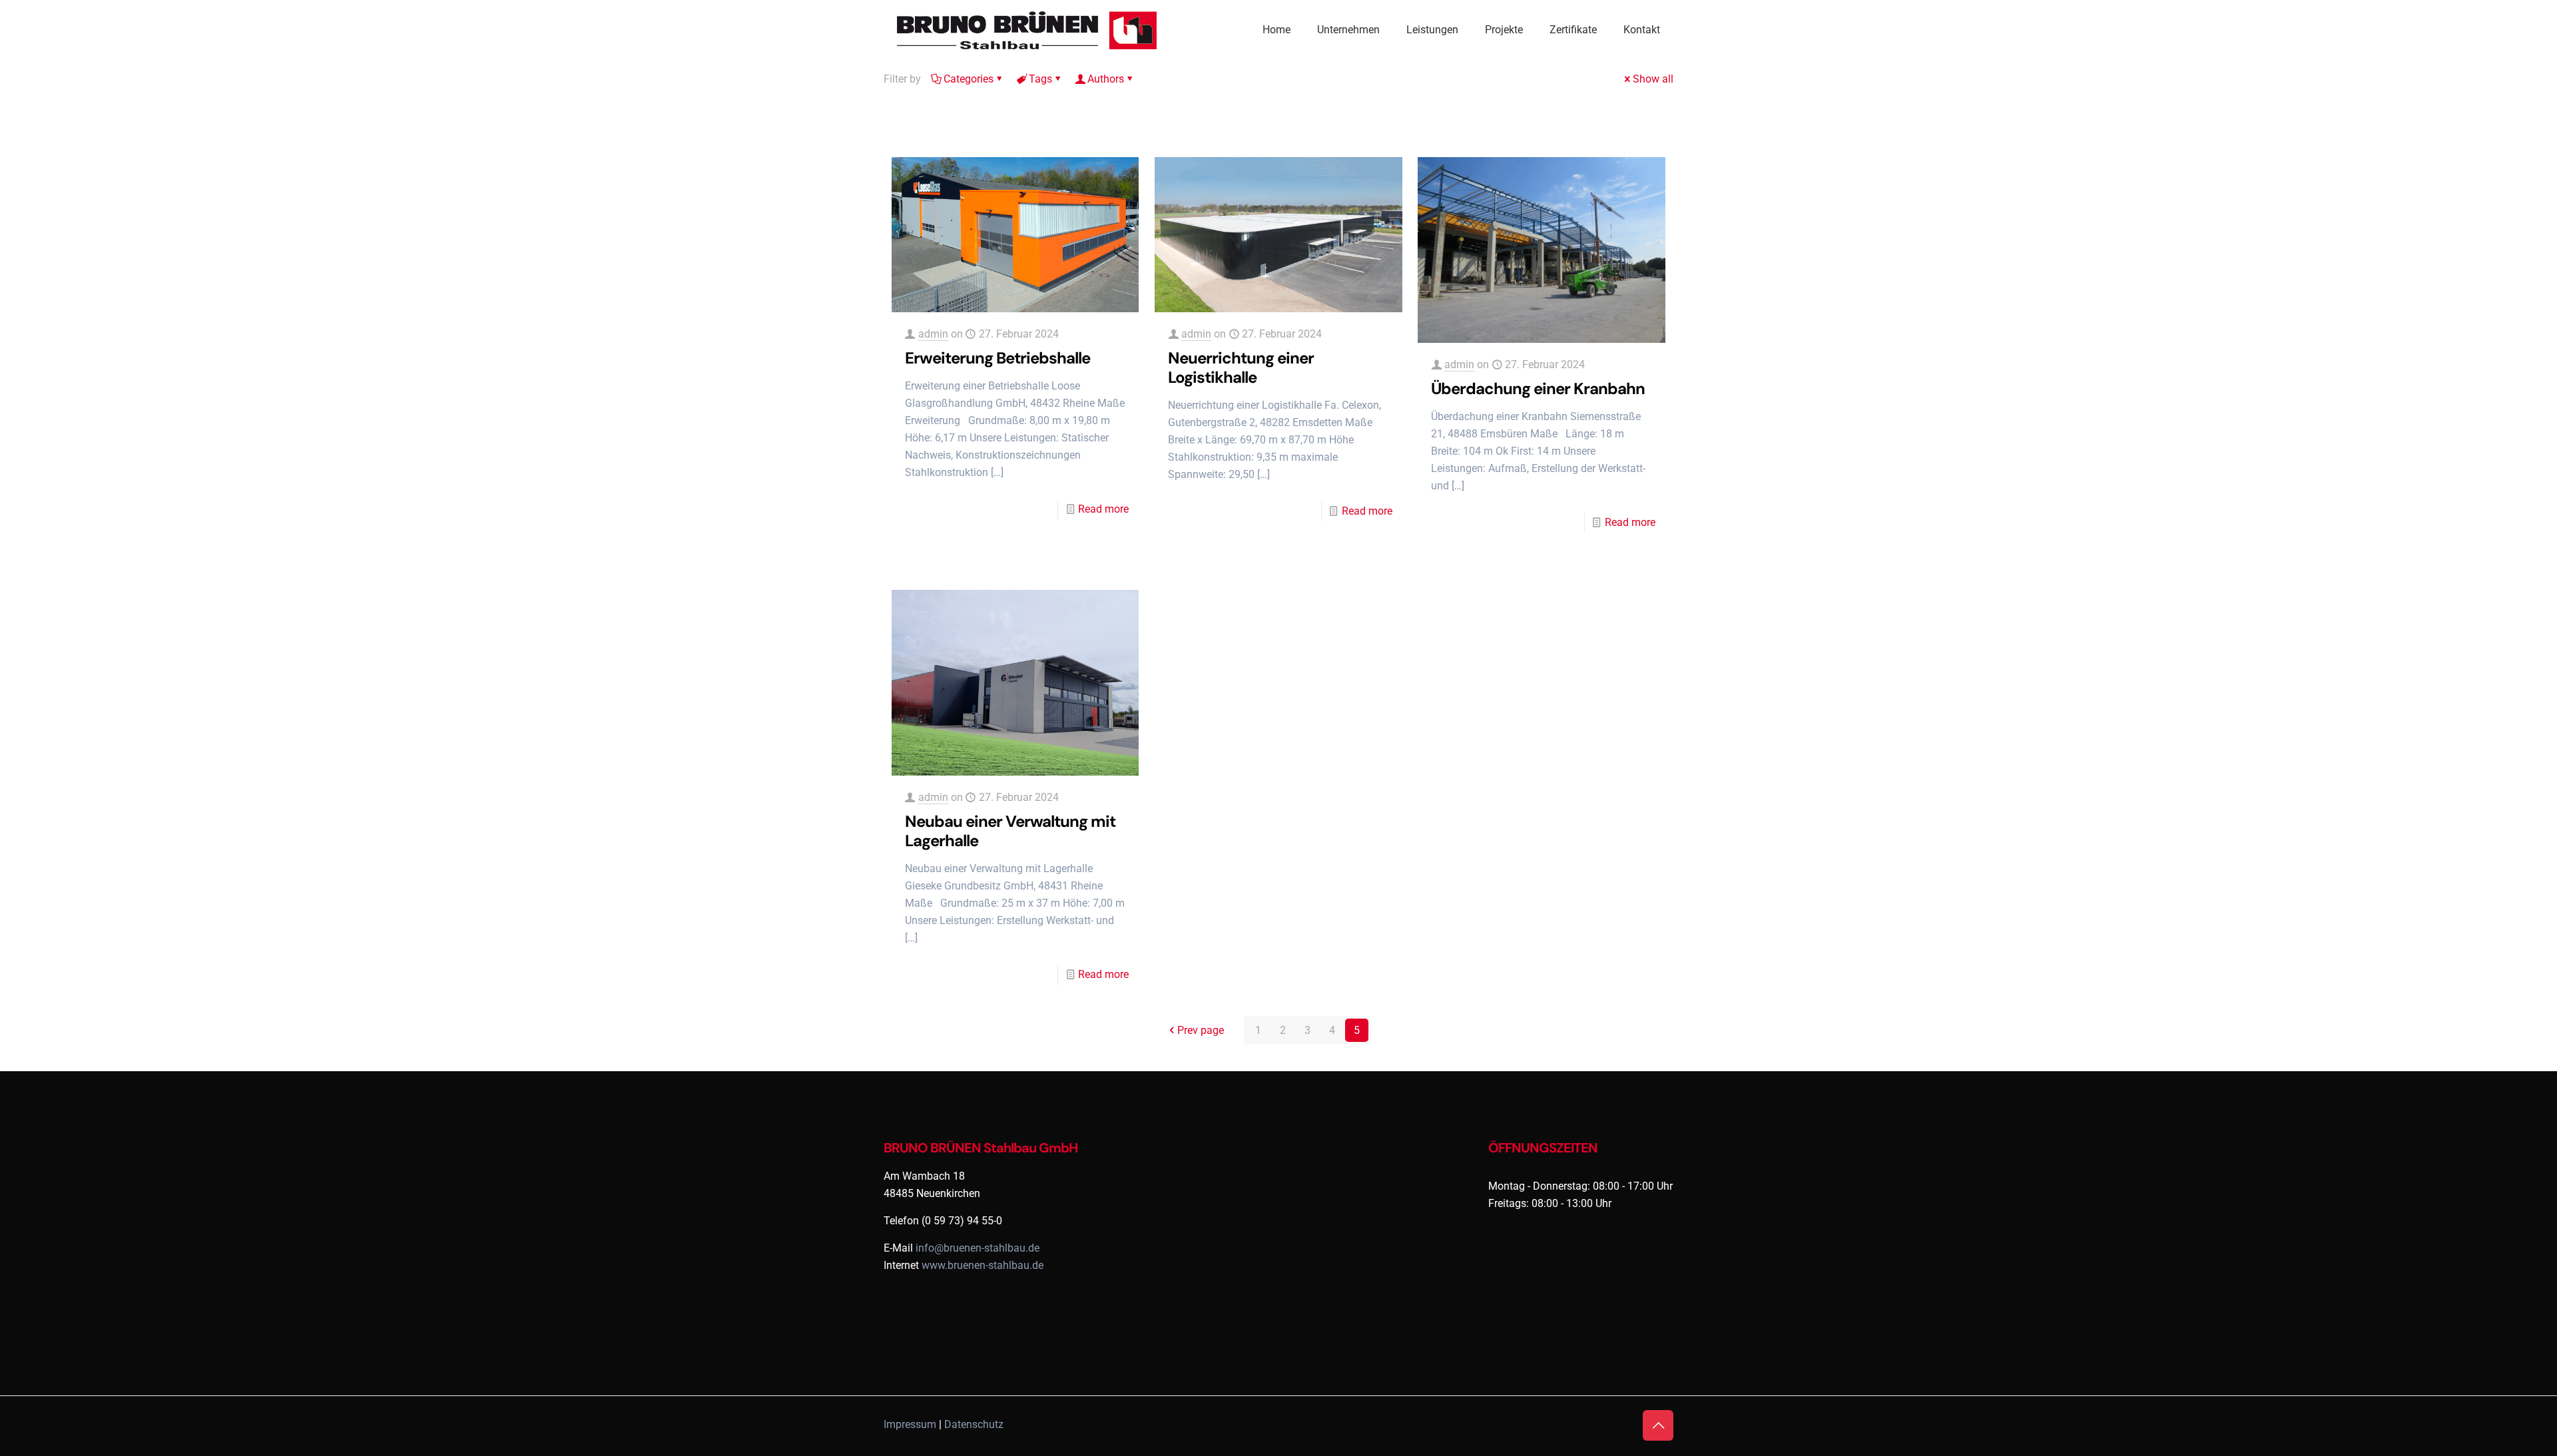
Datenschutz (974, 1424)
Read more (1103, 509)
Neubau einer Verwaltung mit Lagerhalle (1010, 831)
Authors (1106, 79)
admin (933, 334)
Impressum (910, 1424)
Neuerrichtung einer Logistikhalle (1241, 367)
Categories (969, 79)
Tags (1040, 79)
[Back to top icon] (1658, 1425)
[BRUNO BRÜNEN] (1030, 30)
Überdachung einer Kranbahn (1538, 388)
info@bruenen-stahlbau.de (978, 1248)
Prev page (1201, 1030)
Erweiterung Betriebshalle (997, 358)
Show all (1653, 79)
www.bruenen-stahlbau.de (983, 1265)
